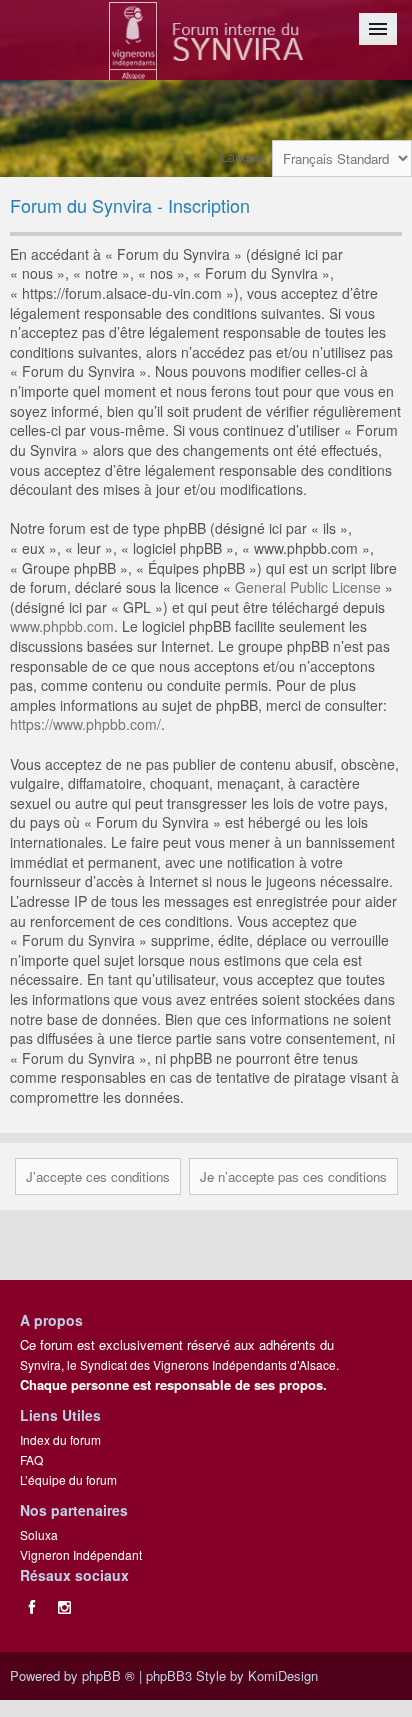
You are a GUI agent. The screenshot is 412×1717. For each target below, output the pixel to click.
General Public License (308, 587)
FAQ (31, 1459)
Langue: (244, 156)
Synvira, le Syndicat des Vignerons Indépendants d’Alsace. (179, 1364)
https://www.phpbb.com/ (85, 724)
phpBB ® (108, 1675)
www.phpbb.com (62, 626)
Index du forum (60, 1439)
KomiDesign (283, 1675)
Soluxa (39, 1534)
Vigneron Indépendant (81, 1554)
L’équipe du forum (68, 1479)
